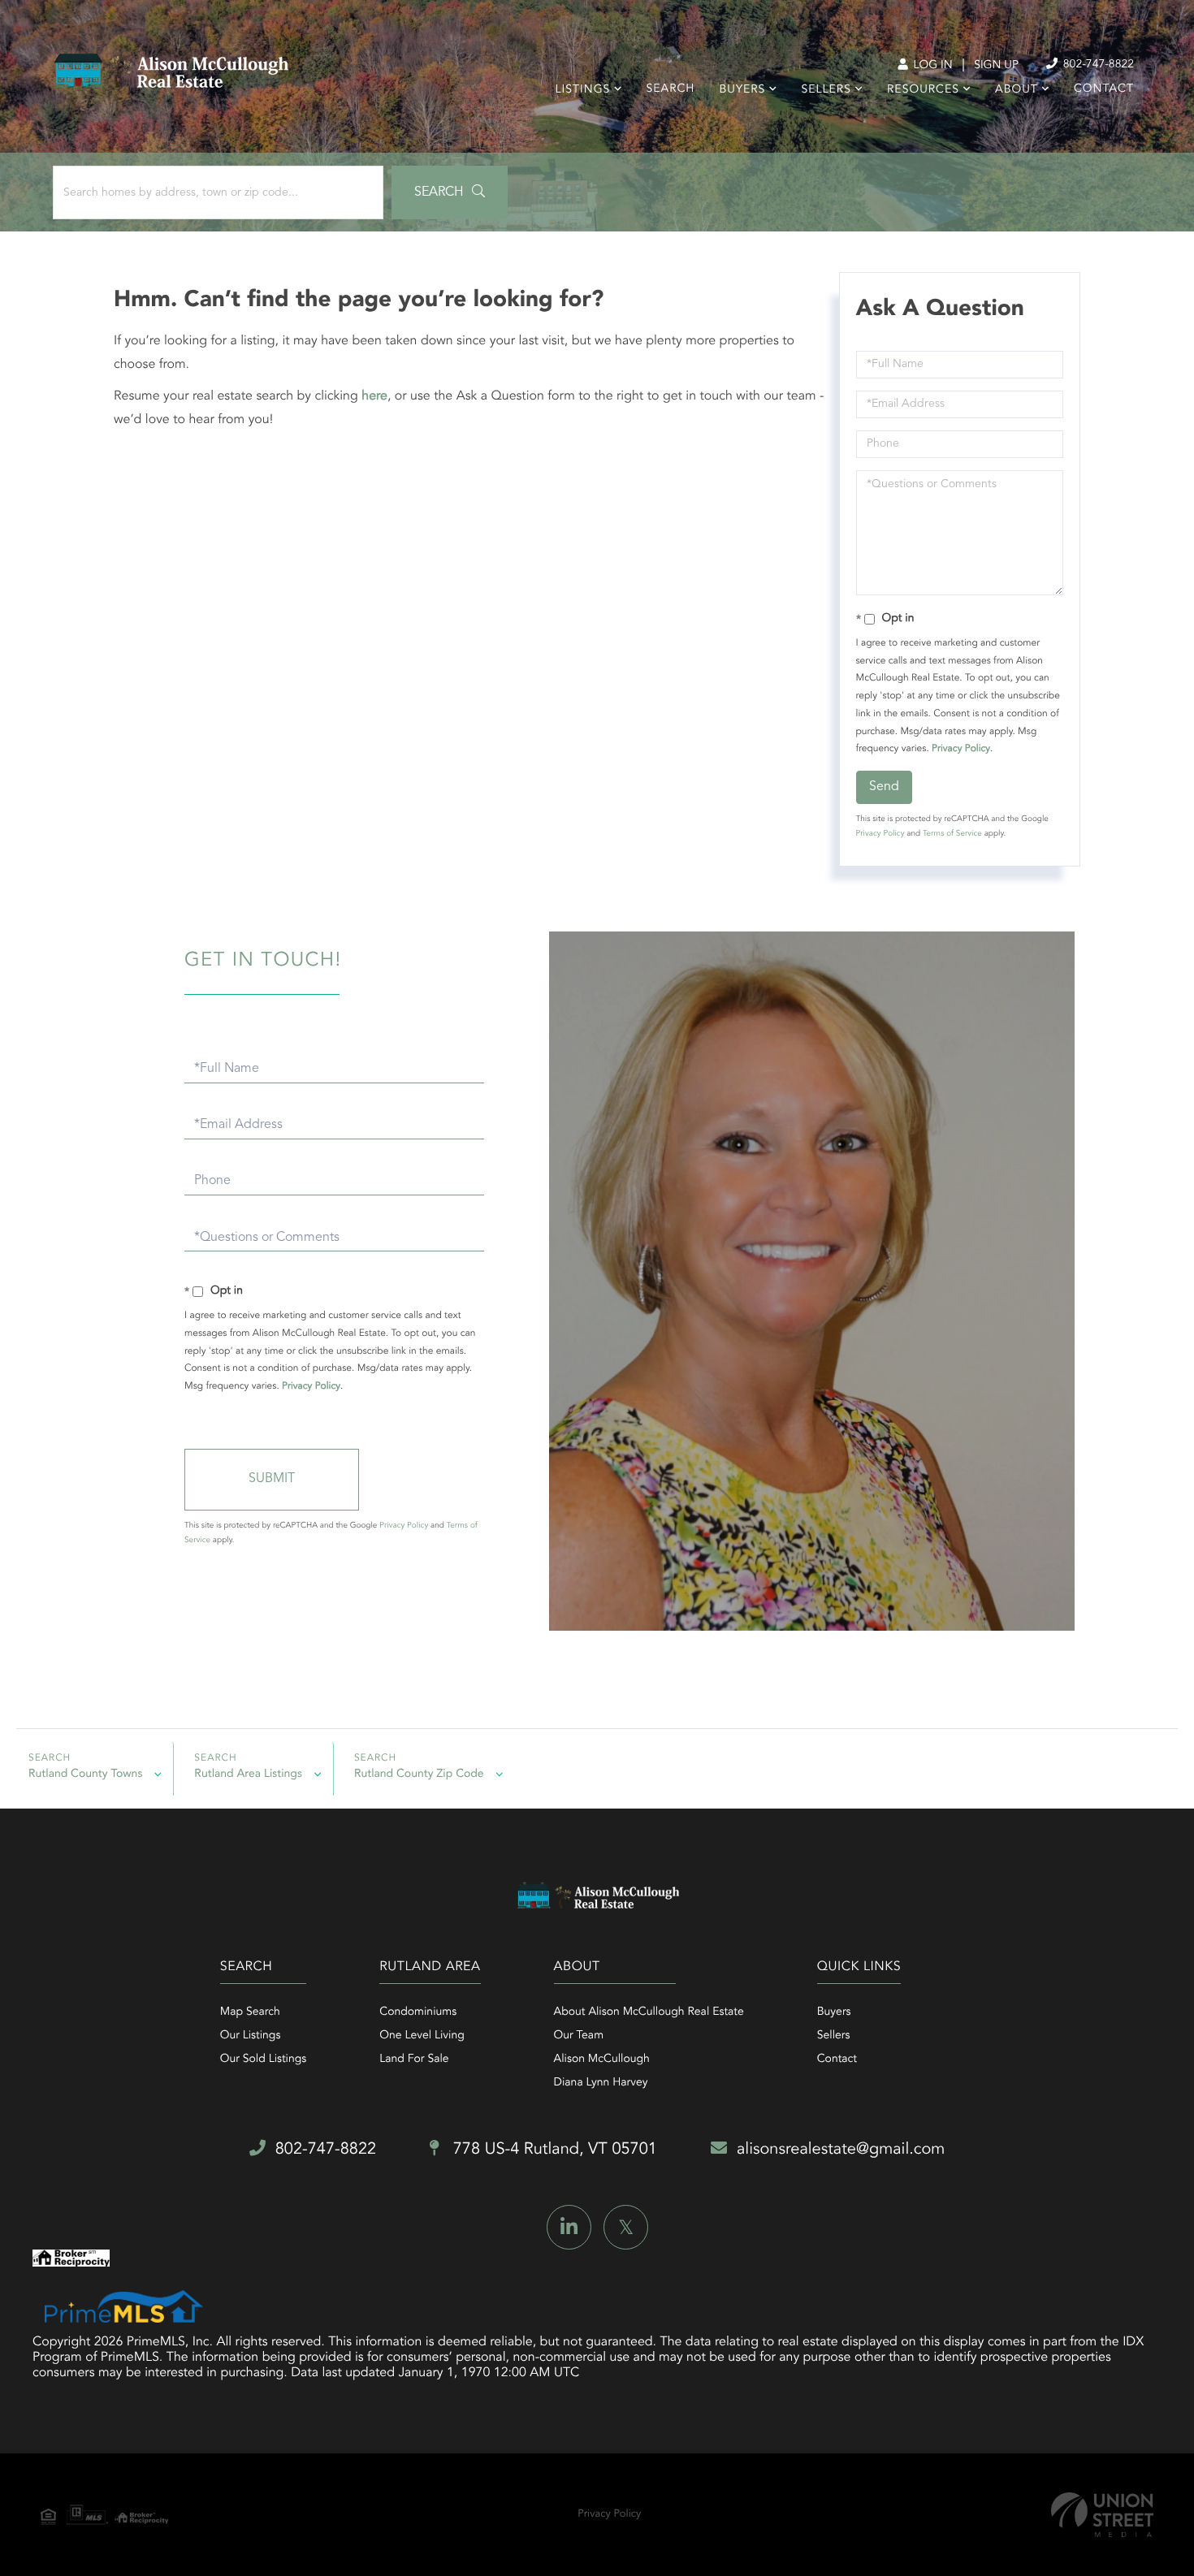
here (374, 396)
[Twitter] (626, 2227)
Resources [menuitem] (923, 90)
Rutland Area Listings (248, 1774)
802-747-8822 (1097, 65)
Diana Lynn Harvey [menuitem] (601, 2083)
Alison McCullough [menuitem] (602, 2060)
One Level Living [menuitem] (422, 2036)
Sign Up (996, 66)
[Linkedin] (569, 2227)
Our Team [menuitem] (579, 2036)
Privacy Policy (961, 749)
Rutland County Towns (85, 1774)
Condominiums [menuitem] (418, 2012)
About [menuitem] (1017, 90)
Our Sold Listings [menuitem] (264, 2060)
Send (884, 787)
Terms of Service (952, 834)
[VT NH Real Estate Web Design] (1102, 2515)
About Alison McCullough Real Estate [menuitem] (649, 2012)
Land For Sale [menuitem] (414, 2060)
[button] (450, 192)
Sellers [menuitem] (826, 90)
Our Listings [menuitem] (251, 2036)
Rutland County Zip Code (419, 1774)
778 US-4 (553, 2150)
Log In (931, 66)
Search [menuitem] (671, 89)
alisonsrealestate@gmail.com (841, 2150)
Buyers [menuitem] (742, 90)
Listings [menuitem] (583, 90)
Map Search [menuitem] (250, 2012)
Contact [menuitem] (1104, 89)
